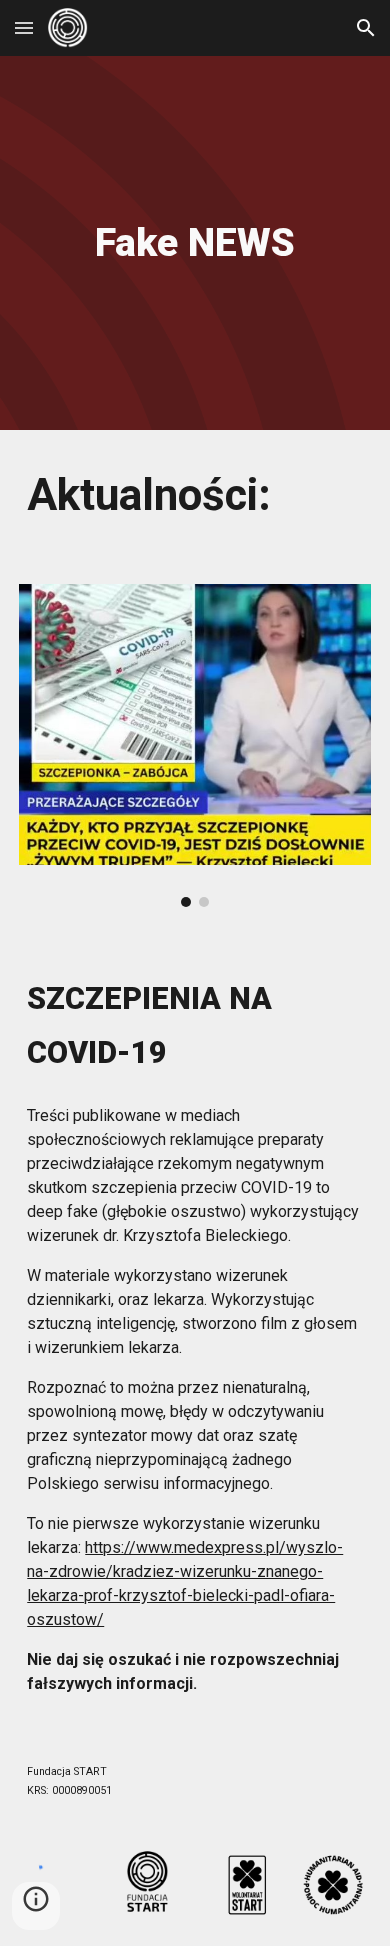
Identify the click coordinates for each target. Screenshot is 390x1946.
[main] (195, 242)
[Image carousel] (195, 745)
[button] (24, 27)
